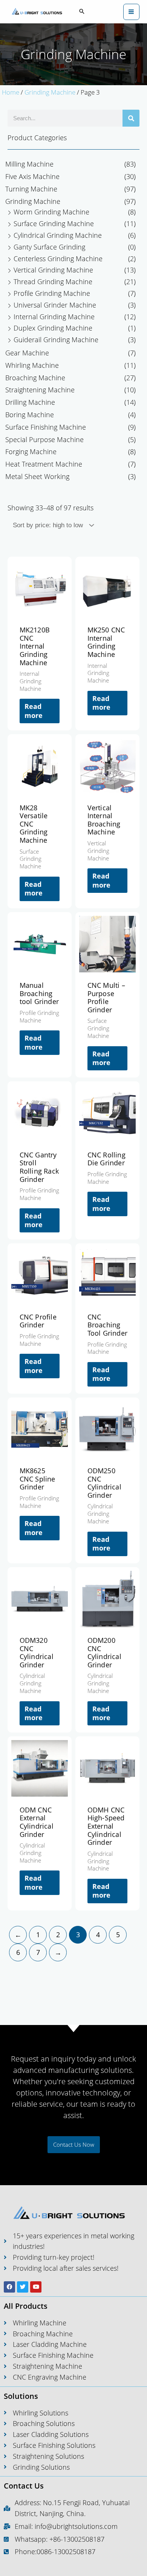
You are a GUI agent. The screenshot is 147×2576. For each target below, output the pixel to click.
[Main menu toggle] (131, 12)
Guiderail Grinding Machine (56, 340)
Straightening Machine (40, 390)
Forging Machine (31, 452)
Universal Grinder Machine (55, 305)
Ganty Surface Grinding (49, 247)
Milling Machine (29, 164)
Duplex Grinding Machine (53, 328)
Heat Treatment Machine (44, 464)
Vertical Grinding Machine (53, 270)
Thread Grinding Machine (53, 282)
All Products (26, 2306)
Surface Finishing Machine (46, 427)
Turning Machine (31, 189)
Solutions (21, 2396)
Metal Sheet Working (37, 476)
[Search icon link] (82, 12)
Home (11, 92)
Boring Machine (30, 415)
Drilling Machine (30, 402)
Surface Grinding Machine (54, 223)
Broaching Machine (35, 378)
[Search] (131, 118)
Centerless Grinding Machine (58, 259)
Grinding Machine (50, 92)
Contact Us (24, 2486)
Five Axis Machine (32, 176)
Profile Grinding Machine (52, 293)
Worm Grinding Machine (51, 212)
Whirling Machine (32, 365)
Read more (34, 711)
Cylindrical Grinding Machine (58, 235)
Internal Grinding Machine (54, 317)
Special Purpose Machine (44, 439)
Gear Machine (27, 353)
